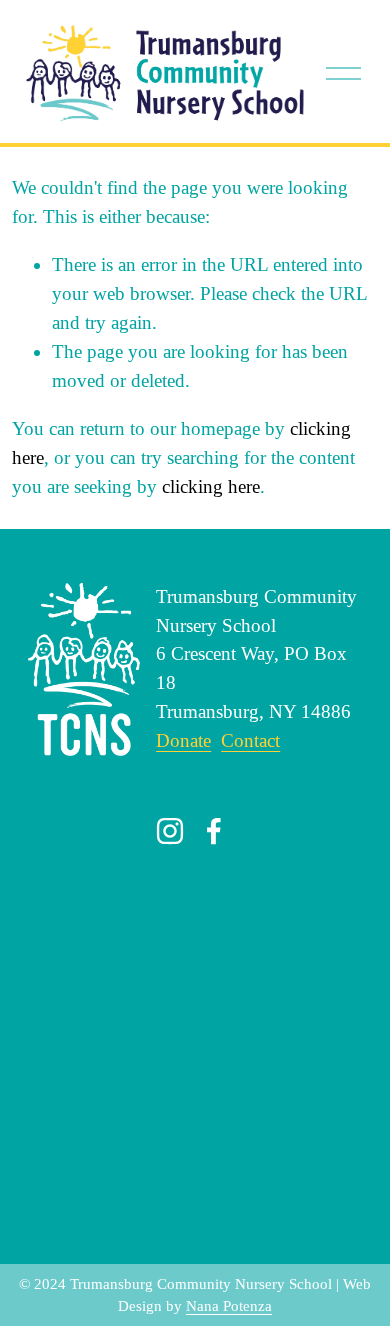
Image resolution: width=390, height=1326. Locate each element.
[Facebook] (214, 831)
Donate (183, 740)
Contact (250, 740)
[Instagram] (170, 831)
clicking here (211, 486)
